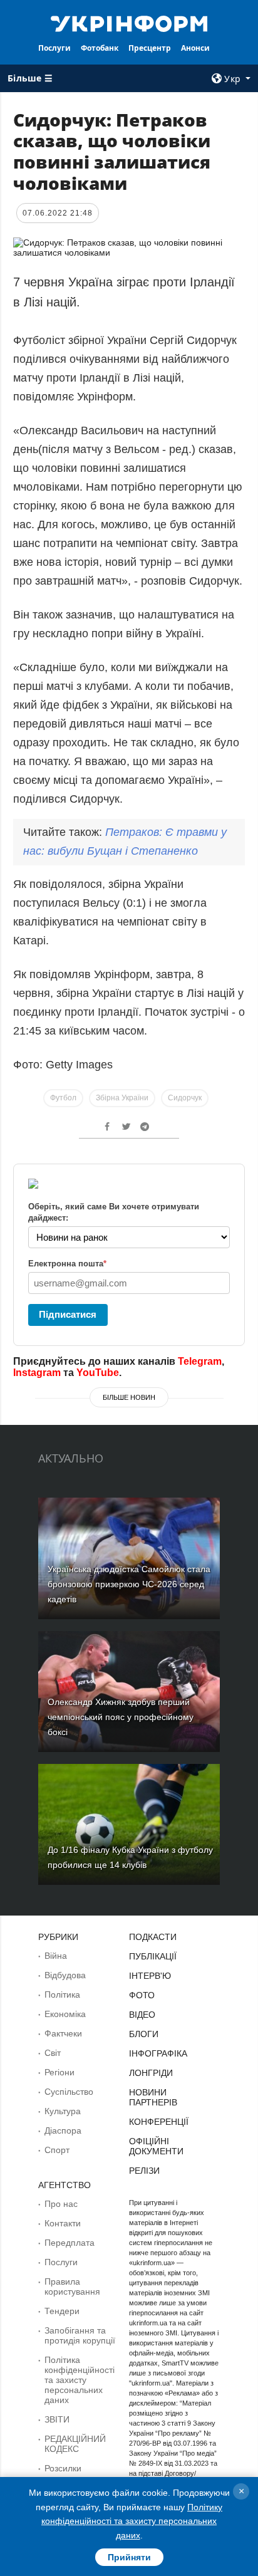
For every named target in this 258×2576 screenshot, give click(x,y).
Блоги (144, 2034)
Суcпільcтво (69, 2092)
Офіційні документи (156, 2146)
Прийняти (129, 2557)
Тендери (62, 2311)
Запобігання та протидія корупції (80, 2335)
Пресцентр (150, 48)
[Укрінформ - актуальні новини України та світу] (129, 23)
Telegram (200, 1361)
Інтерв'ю (150, 1976)
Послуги (54, 48)
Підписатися (68, 1314)
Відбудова (65, 1975)
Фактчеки (63, 2033)
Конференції (159, 2122)
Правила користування (72, 2287)
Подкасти (153, 1937)
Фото (142, 1995)
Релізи (144, 2171)
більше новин (129, 1397)
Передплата (70, 2243)
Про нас (61, 2204)
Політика (62, 1995)
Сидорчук (185, 1098)
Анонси (195, 48)
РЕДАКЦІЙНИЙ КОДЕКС (75, 2444)
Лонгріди (151, 2073)
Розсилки (63, 2468)
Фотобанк (100, 48)
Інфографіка (158, 2053)
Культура (63, 2111)
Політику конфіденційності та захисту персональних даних (132, 2521)
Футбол (63, 1098)
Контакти (63, 2223)
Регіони (59, 2072)
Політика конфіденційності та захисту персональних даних (80, 2380)
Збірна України (122, 1098)
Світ (53, 2053)
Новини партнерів (153, 2097)
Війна (56, 1956)
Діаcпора (63, 2130)
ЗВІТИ (57, 2419)
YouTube (98, 1373)
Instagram (37, 1373)
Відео (142, 2015)
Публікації (153, 1956)
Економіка (65, 2014)
